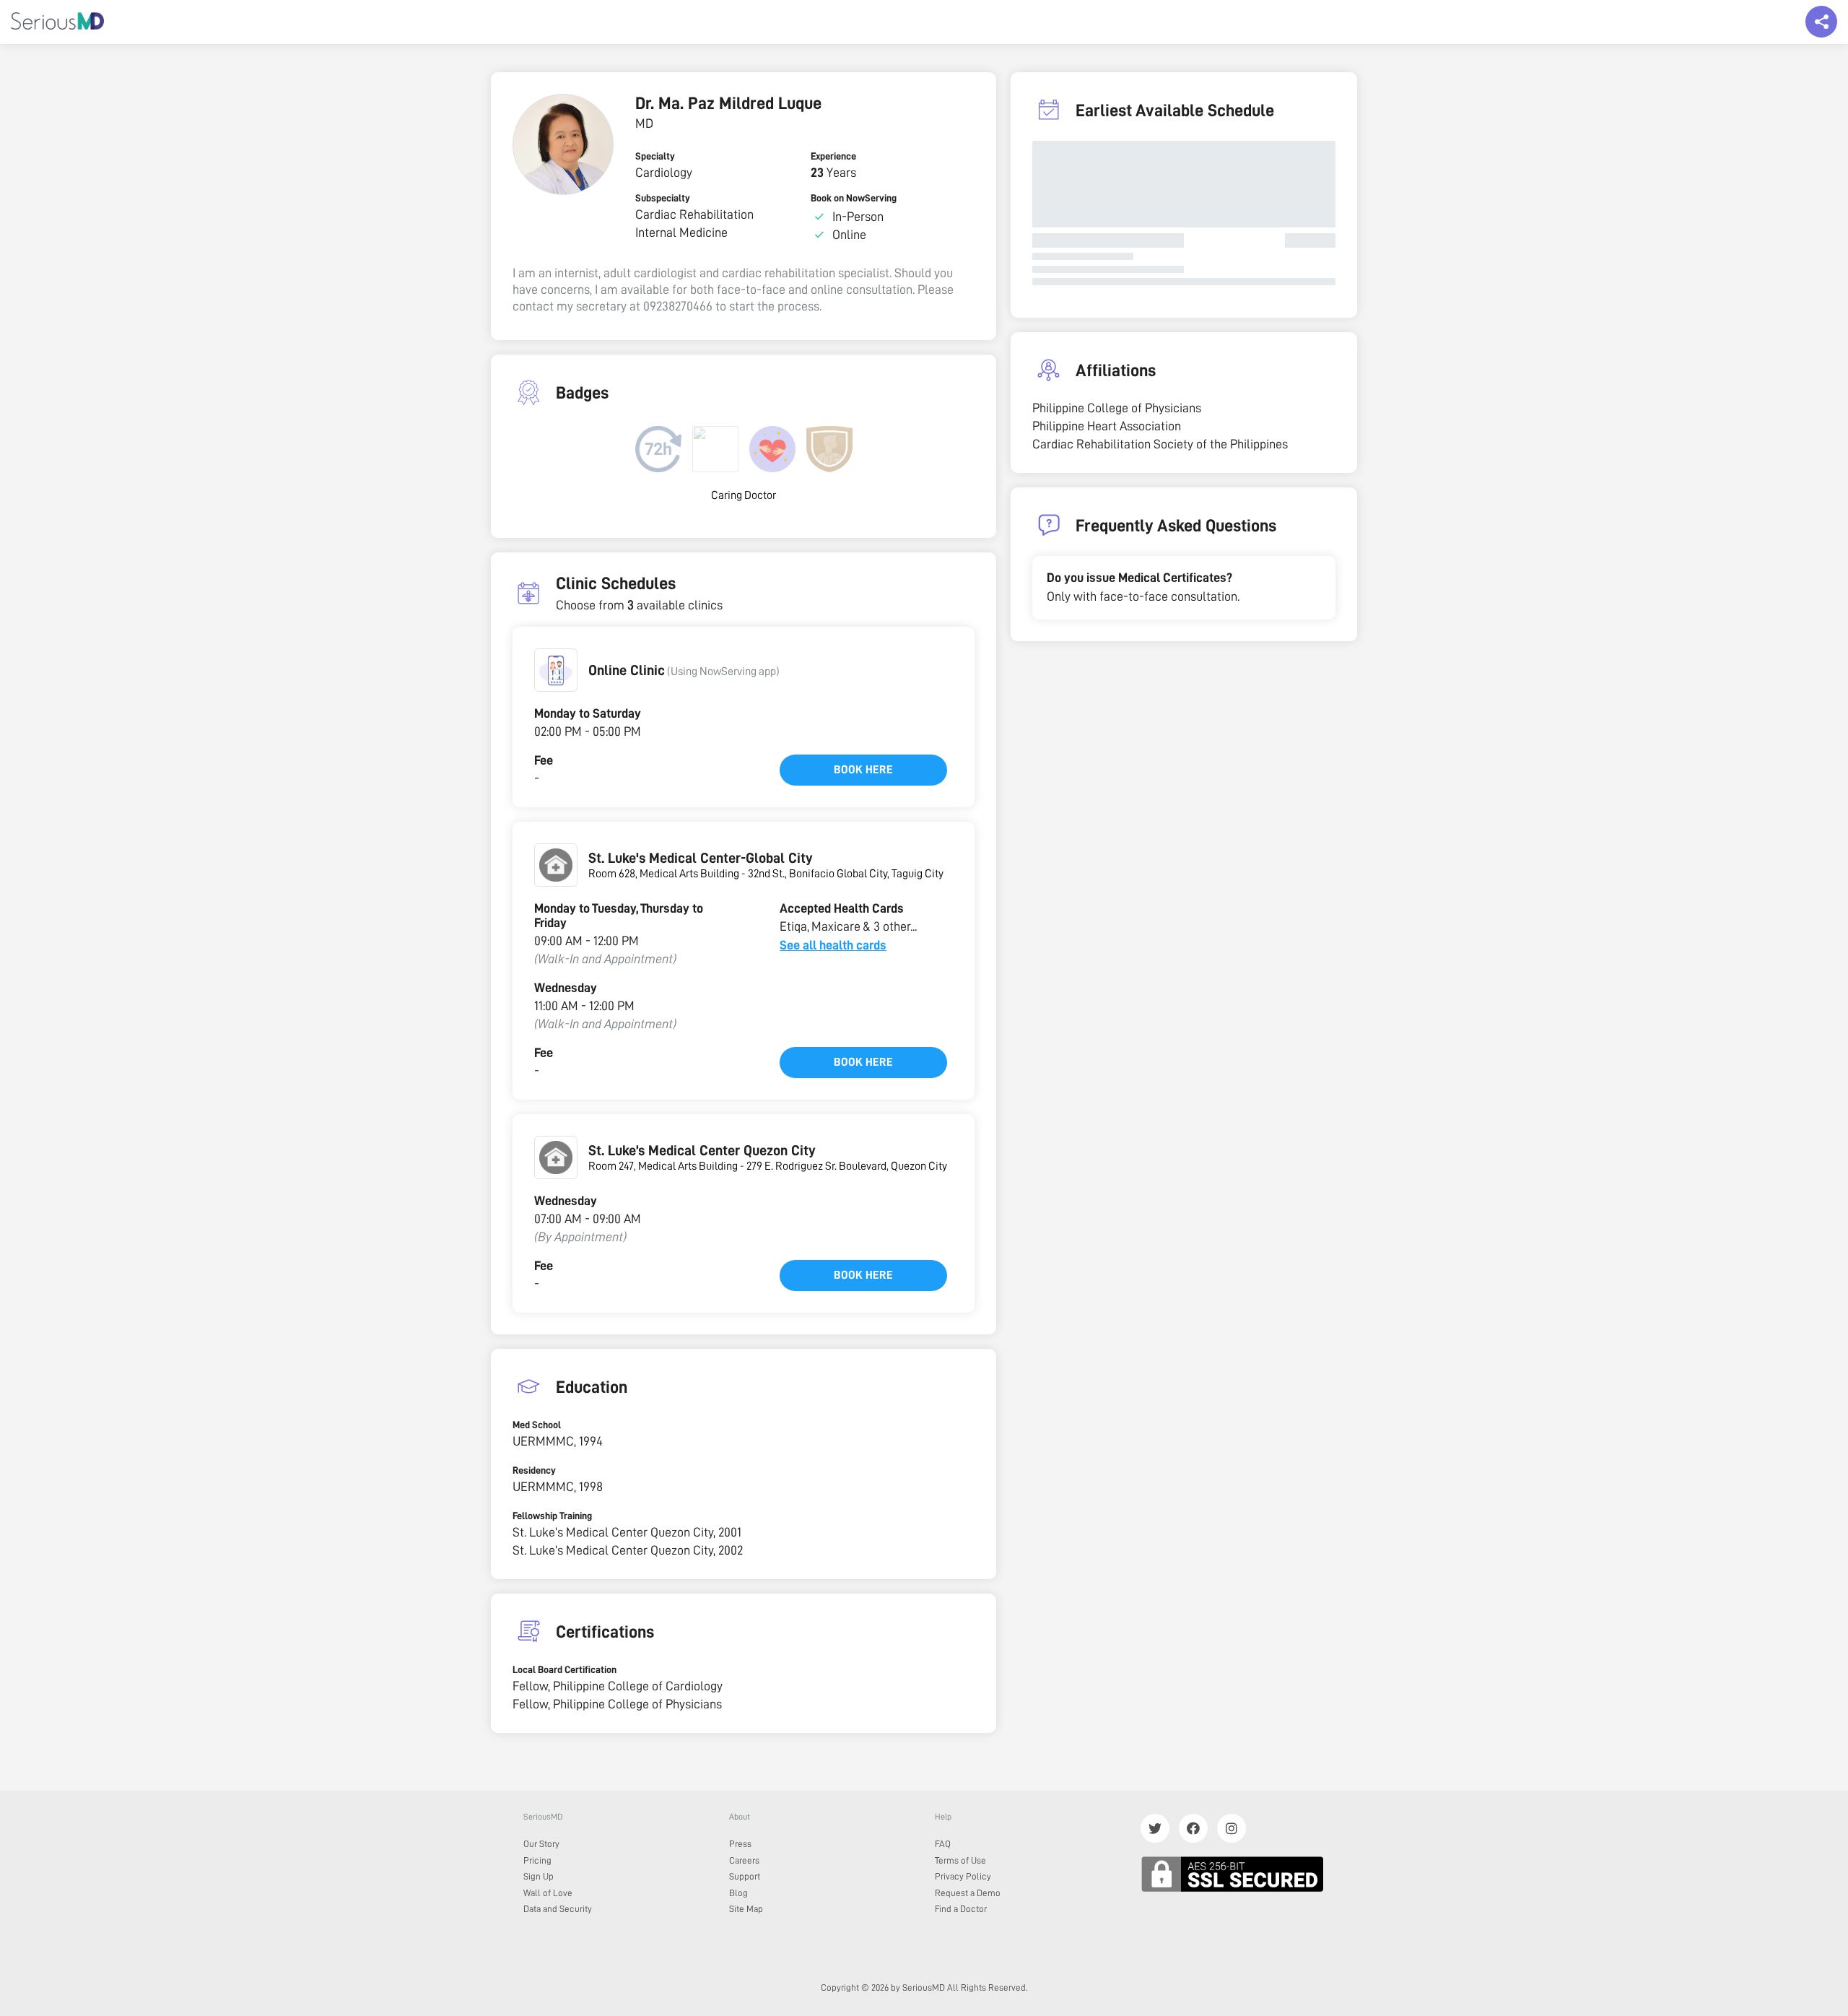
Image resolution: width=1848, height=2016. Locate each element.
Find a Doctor (961, 1909)
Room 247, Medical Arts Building (663, 1166)
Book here (863, 770)
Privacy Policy (963, 1876)
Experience (833, 156)
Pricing (537, 1860)
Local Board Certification (565, 1669)
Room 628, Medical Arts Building (664, 874)
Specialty (655, 156)
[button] (556, 670)
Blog (738, 1893)
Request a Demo (968, 1893)
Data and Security (558, 1909)
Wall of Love (548, 1893)
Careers (744, 1860)
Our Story (541, 1844)
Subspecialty (663, 198)
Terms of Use (960, 1860)
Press (740, 1844)
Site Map (746, 1909)
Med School (537, 1425)
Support (745, 1876)
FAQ (943, 1844)
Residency (534, 1470)
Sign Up (539, 1876)
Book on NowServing (854, 198)
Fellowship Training (552, 1516)
